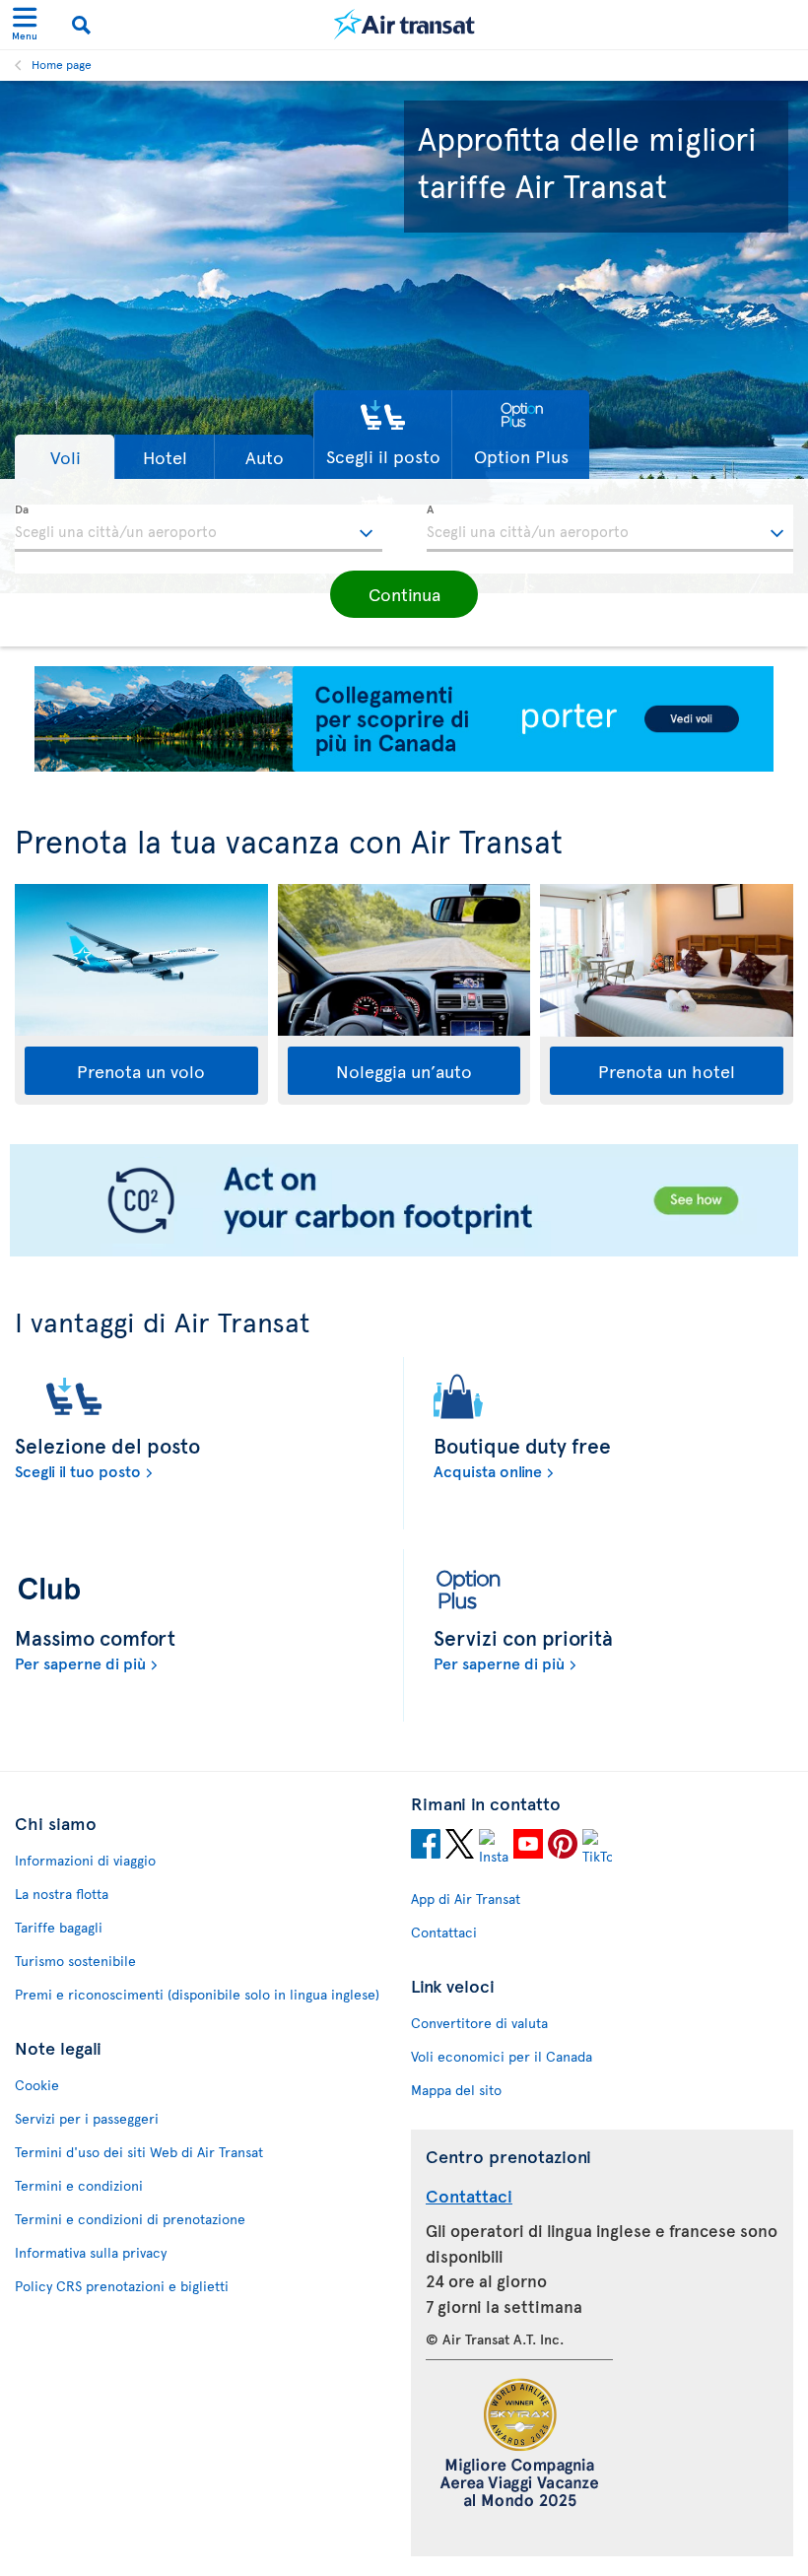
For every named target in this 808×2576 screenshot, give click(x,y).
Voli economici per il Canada (502, 2056)
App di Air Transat (466, 1898)
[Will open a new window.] (426, 1847)
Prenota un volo (141, 1071)
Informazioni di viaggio (85, 1860)
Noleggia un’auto (404, 1071)
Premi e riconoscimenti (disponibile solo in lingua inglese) (197, 1994)
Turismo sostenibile (75, 1961)
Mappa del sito (456, 2090)
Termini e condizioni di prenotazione (130, 2219)
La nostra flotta (62, 1894)
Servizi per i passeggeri (87, 2118)
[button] (65, 457)
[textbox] (199, 528)
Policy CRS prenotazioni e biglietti (122, 2286)
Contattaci (444, 1932)
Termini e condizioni (79, 2185)
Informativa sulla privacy (91, 2252)
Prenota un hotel (667, 1071)
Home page (62, 64)
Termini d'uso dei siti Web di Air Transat (139, 2152)
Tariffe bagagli (59, 1927)
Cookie (37, 2085)
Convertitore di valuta (479, 2023)
